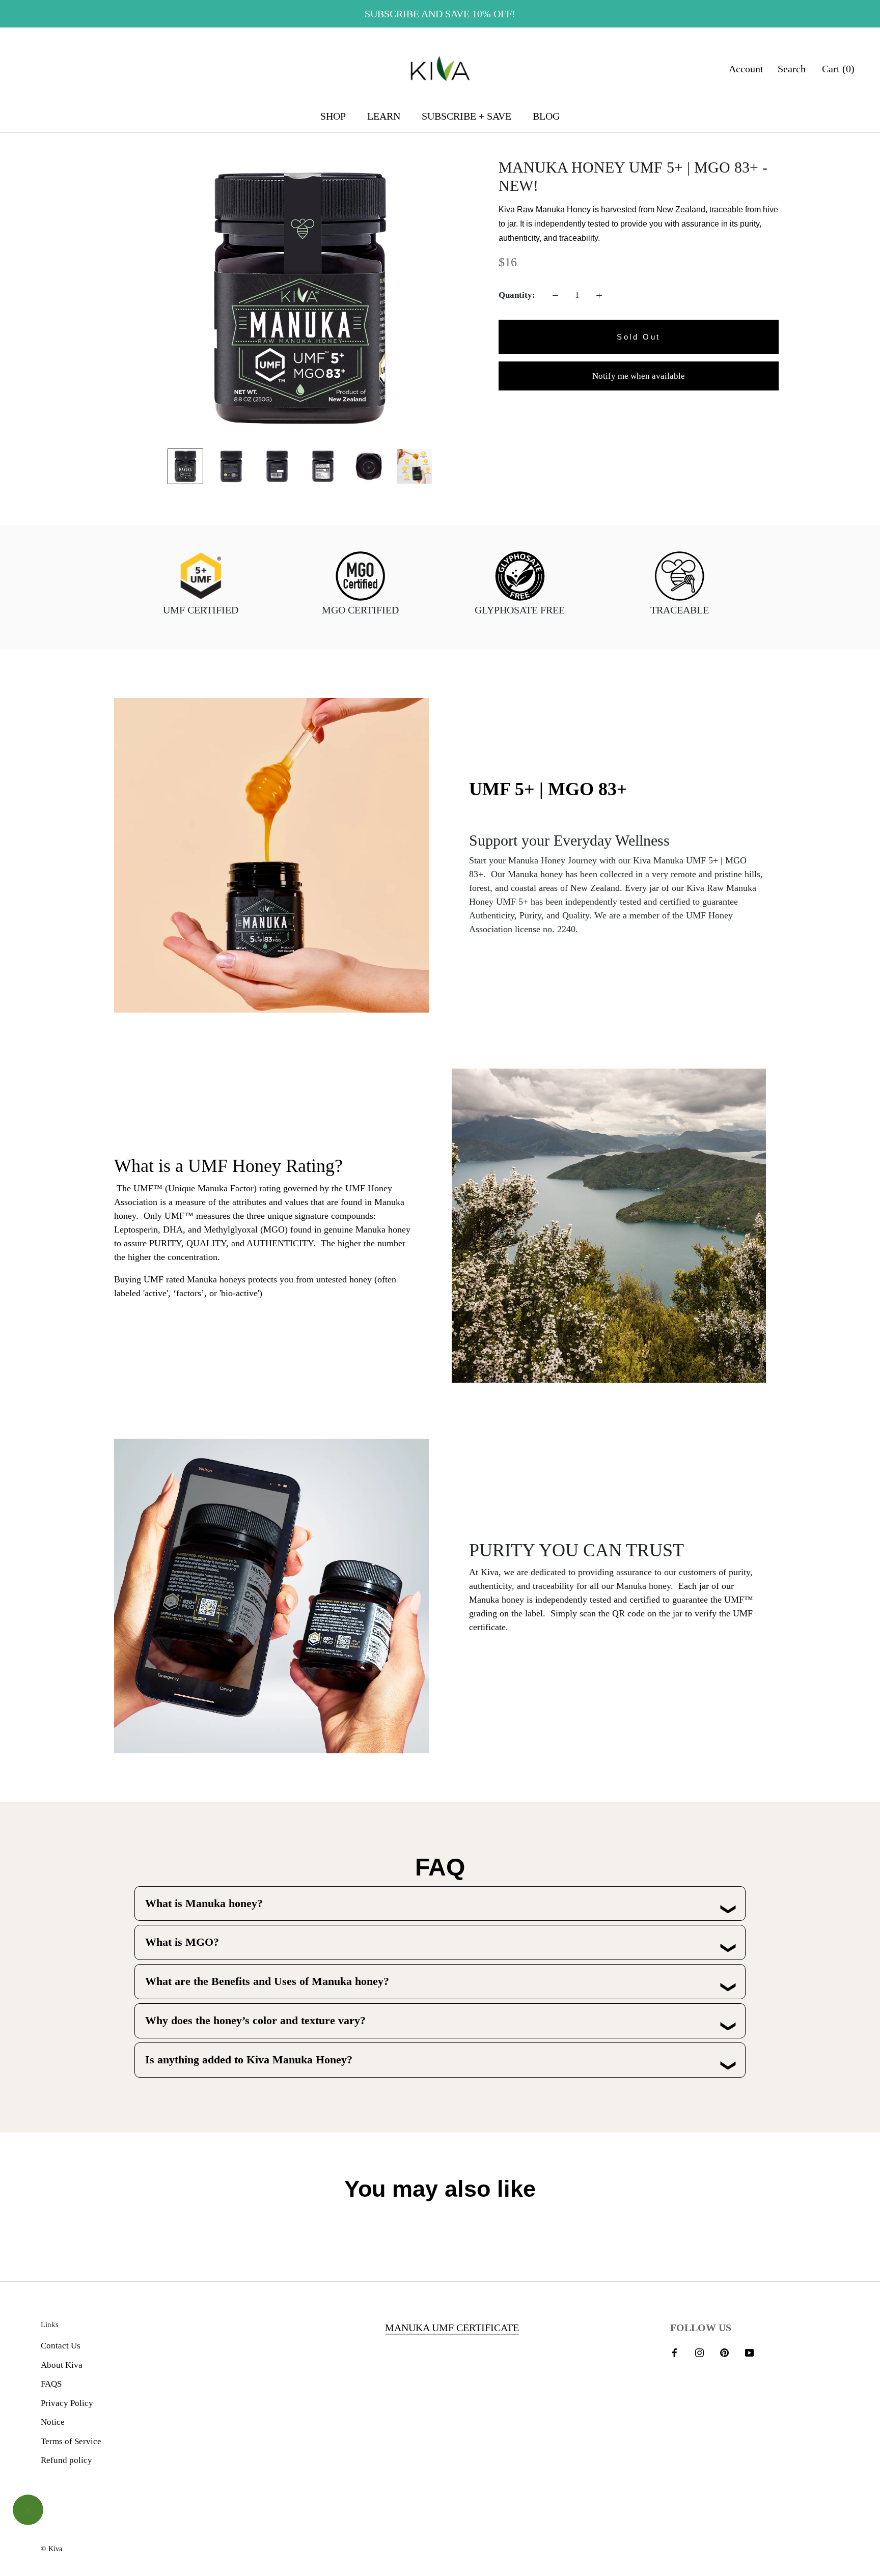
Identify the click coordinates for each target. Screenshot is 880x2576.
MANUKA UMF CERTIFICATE (452, 2328)
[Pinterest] (724, 2352)
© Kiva (51, 2549)
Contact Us (61, 2346)
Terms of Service (71, 2441)
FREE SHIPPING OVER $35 (440, 14)
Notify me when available (639, 376)
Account (746, 69)
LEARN (384, 116)
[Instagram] (699, 2352)
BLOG (546, 116)
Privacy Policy (67, 2403)
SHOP (333, 116)
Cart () (838, 69)
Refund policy (66, 2460)
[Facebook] (675, 2352)
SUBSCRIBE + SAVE (466, 116)
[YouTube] (749, 2352)
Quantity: (517, 295)
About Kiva (62, 2365)
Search (792, 69)
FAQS (51, 2384)
